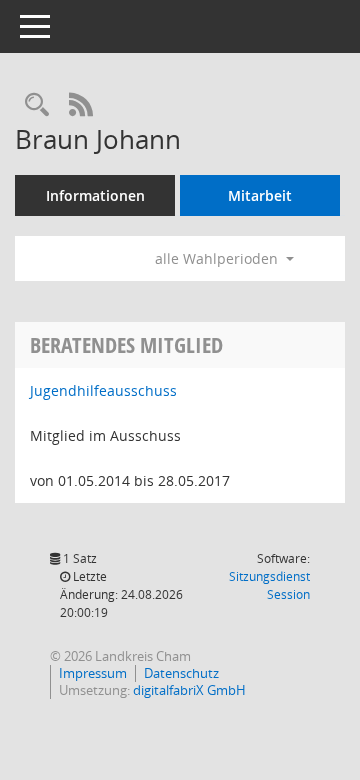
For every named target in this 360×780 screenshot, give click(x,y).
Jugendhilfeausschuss (103, 390)
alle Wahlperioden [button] (218, 258)
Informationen (95, 195)
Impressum (93, 673)
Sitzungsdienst (269, 585)
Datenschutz (181, 673)
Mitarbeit (260, 195)
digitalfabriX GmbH (189, 690)
